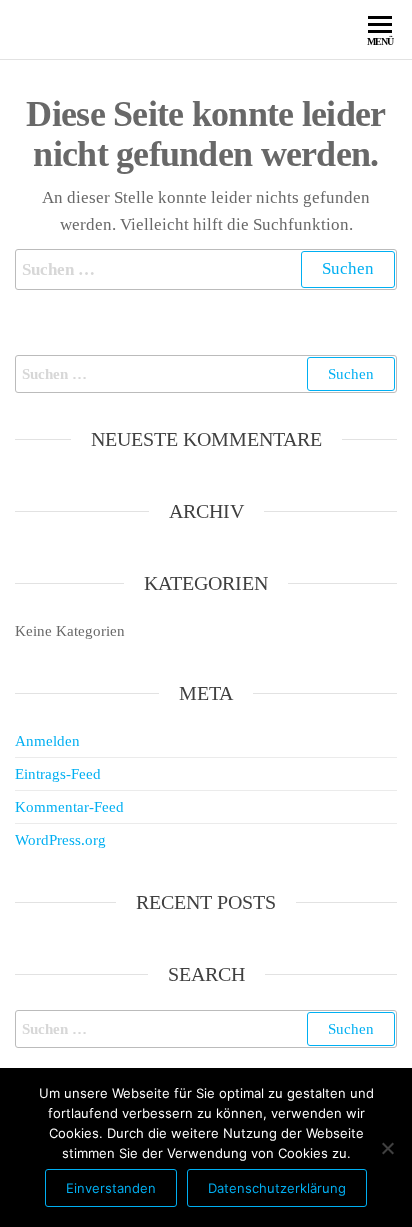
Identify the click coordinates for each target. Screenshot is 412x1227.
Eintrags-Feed (58, 774)
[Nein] (387, 1148)
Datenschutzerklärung (277, 1188)
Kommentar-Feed (69, 807)
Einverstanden (111, 1188)
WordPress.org (60, 840)
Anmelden (47, 741)
